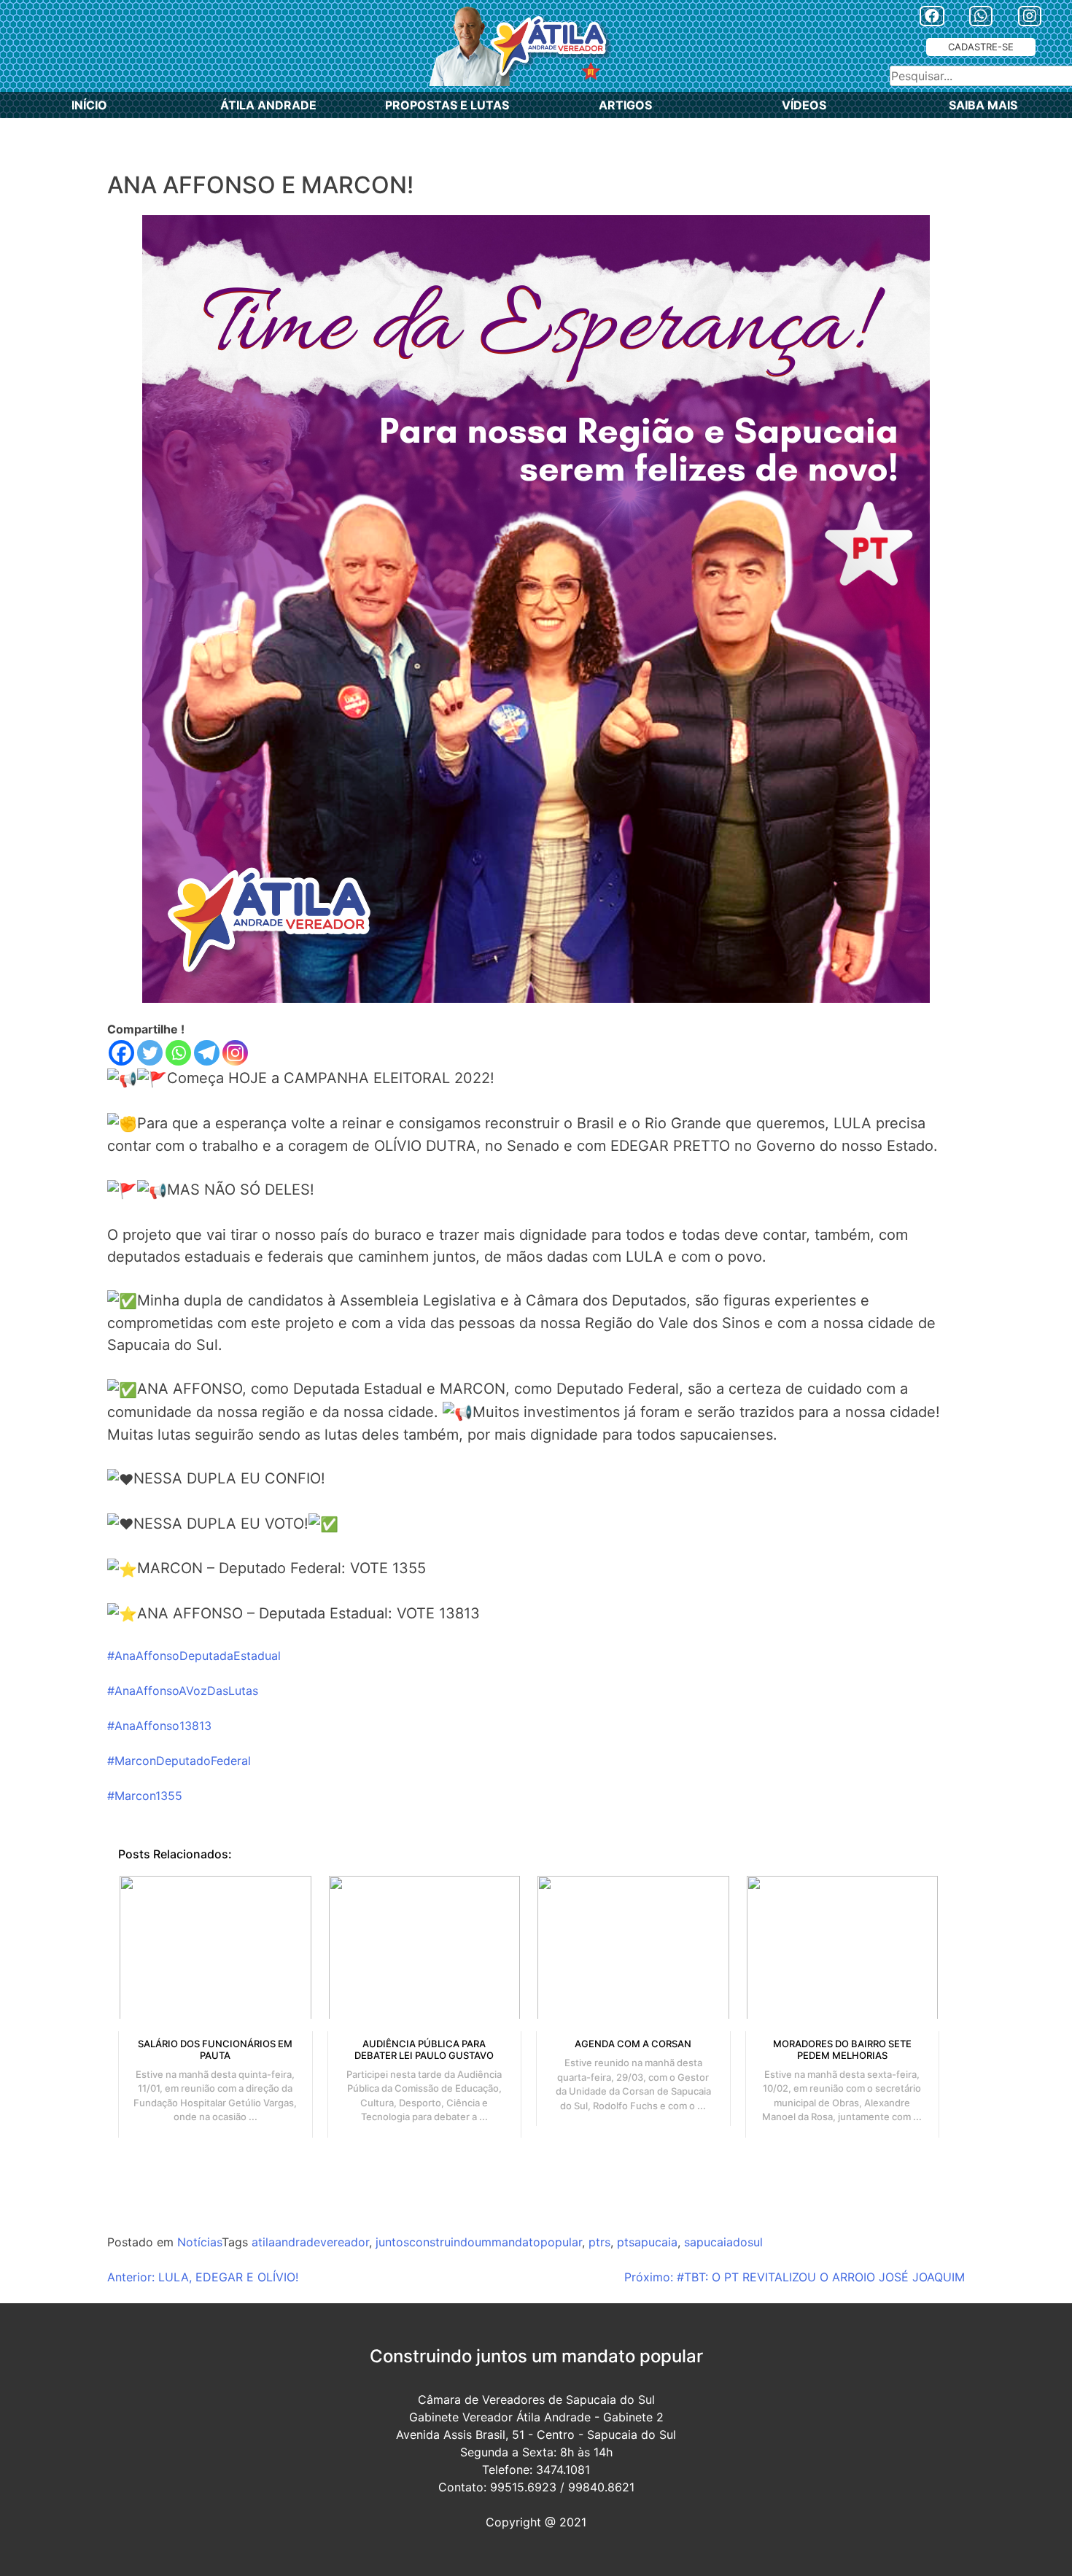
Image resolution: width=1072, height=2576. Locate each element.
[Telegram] (207, 1053)
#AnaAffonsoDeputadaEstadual (194, 1656)
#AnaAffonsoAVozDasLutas (183, 1691)
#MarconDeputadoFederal (179, 1761)
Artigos (625, 105)
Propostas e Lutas (447, 105)
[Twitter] (150, 1053)
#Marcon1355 (145, 1796)
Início (89, 105)
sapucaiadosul (723, 2242)
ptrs (599, 2242)
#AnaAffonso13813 (159, 1726)
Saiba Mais (983, 105)
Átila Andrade (268, 105)
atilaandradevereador (310, 2242)
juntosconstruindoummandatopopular (479, 2242)
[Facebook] (121, 1053)
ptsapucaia (647, 2242)
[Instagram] (235, 1053)
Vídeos (804, 105)
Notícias (199, 2242)
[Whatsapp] (178, 1053)
